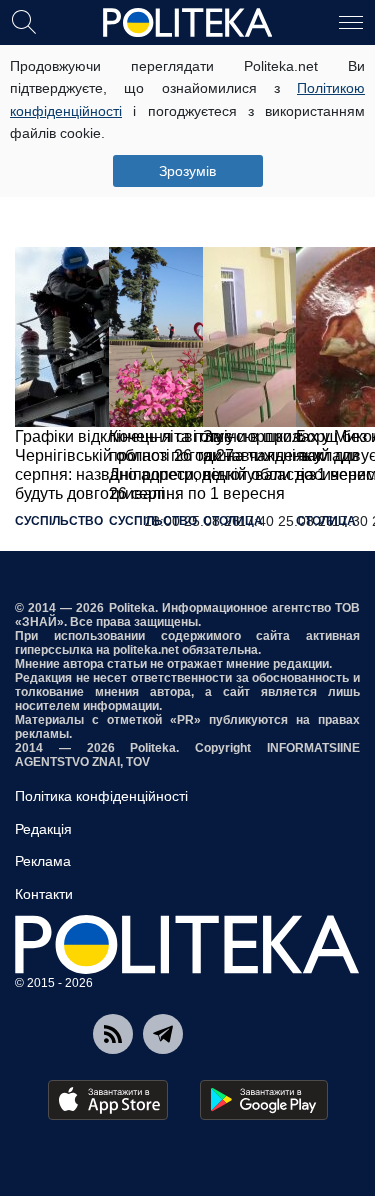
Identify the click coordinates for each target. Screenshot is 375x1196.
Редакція (43, 829)
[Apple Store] (108, 1100)
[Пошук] (24, 21)
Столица (233, 521)
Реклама (43, 861)
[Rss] (113, 1034)
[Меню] (351, 21)
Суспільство (59, 521)
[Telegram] (163, 1034)
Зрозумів (187, 171)
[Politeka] (188, 23)
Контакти (44, 894)
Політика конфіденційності (101, 796)
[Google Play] (264, 1100)
